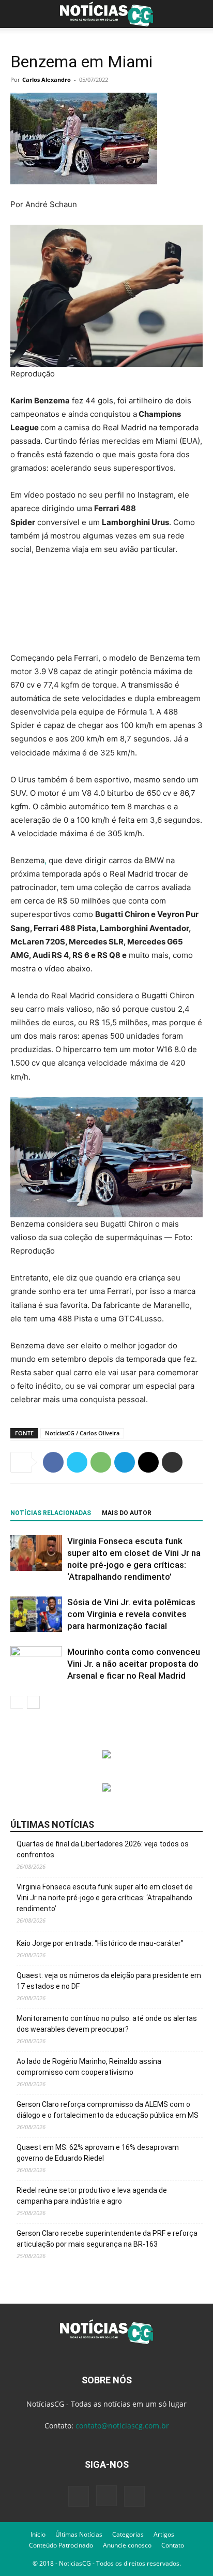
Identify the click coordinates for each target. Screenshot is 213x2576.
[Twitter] (77, 1462)
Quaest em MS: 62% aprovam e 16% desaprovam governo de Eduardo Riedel (98, 2153)
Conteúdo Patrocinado (61, 2545)
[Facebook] (53, 1462)
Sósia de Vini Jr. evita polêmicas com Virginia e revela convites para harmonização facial (131, 1614)
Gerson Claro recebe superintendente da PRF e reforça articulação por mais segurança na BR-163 (107, 2239)
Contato (173, 2545)
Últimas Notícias (79, 2534)
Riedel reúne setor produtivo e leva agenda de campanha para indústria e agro (92, 2196)
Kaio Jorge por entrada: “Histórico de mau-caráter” (100, 1943)
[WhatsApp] (101, 1462)
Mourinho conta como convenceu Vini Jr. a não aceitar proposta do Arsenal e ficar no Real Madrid (134, 1664)
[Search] (199, 14)
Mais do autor (127, 1513)
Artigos (164, 2534)
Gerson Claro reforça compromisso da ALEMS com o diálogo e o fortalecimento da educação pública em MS (108, 2110)
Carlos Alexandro (47, 79)
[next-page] (33, 1702)
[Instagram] (106, 2496)
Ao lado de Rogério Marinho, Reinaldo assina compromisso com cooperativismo (89, 2067)
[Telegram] (125, 1462)
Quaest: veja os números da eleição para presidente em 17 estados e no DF (109, 1981)
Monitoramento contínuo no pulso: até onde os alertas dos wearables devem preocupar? (107, 2024)
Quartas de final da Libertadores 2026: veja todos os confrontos (103, 1849)
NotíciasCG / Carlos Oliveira (82, 1433)
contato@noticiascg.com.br (122, 2426)
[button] (18, 14)
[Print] (172, 1462)
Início (38, 2534)
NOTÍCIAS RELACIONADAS (51, 1513)
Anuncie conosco (127, 2545)
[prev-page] (17, 1702)
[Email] (148, 1462)
